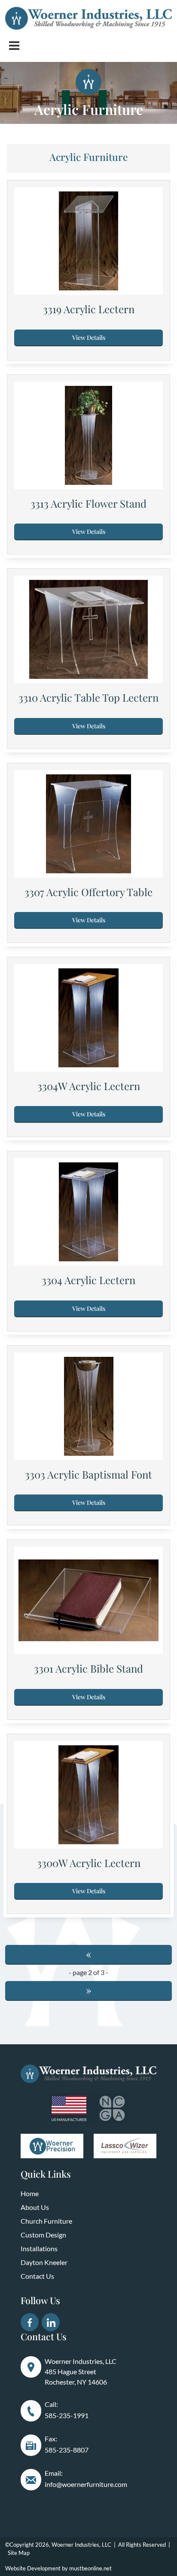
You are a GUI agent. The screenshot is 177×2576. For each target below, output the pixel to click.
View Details (89, 337)
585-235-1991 (67, 2415)
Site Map (19, 2553)
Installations (39, 2248)
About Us (35, 2207)
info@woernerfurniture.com (86, 2484)
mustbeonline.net (90, 2568)
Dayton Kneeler (44, 2262)
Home (30, 2193)
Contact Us (37, 2276)
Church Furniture (46, 2221)
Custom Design (43, 2235)
